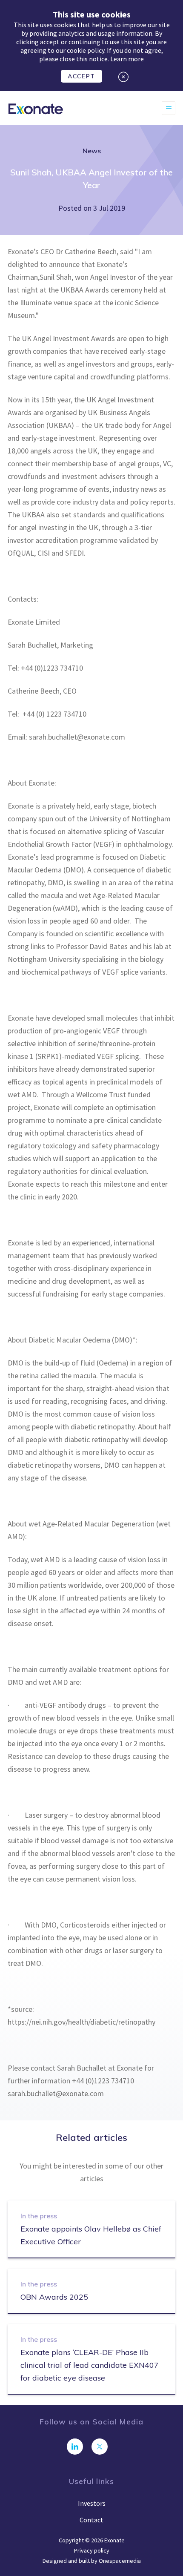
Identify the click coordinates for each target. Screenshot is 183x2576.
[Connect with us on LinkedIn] (75, 2447)
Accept (81, 76)
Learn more (127, 59)
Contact (91, 2520)
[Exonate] (36, 108)
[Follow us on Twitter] (100, 2447)
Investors (92, 2503)
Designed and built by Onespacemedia (92, 2561)
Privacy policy (92, 2550)
